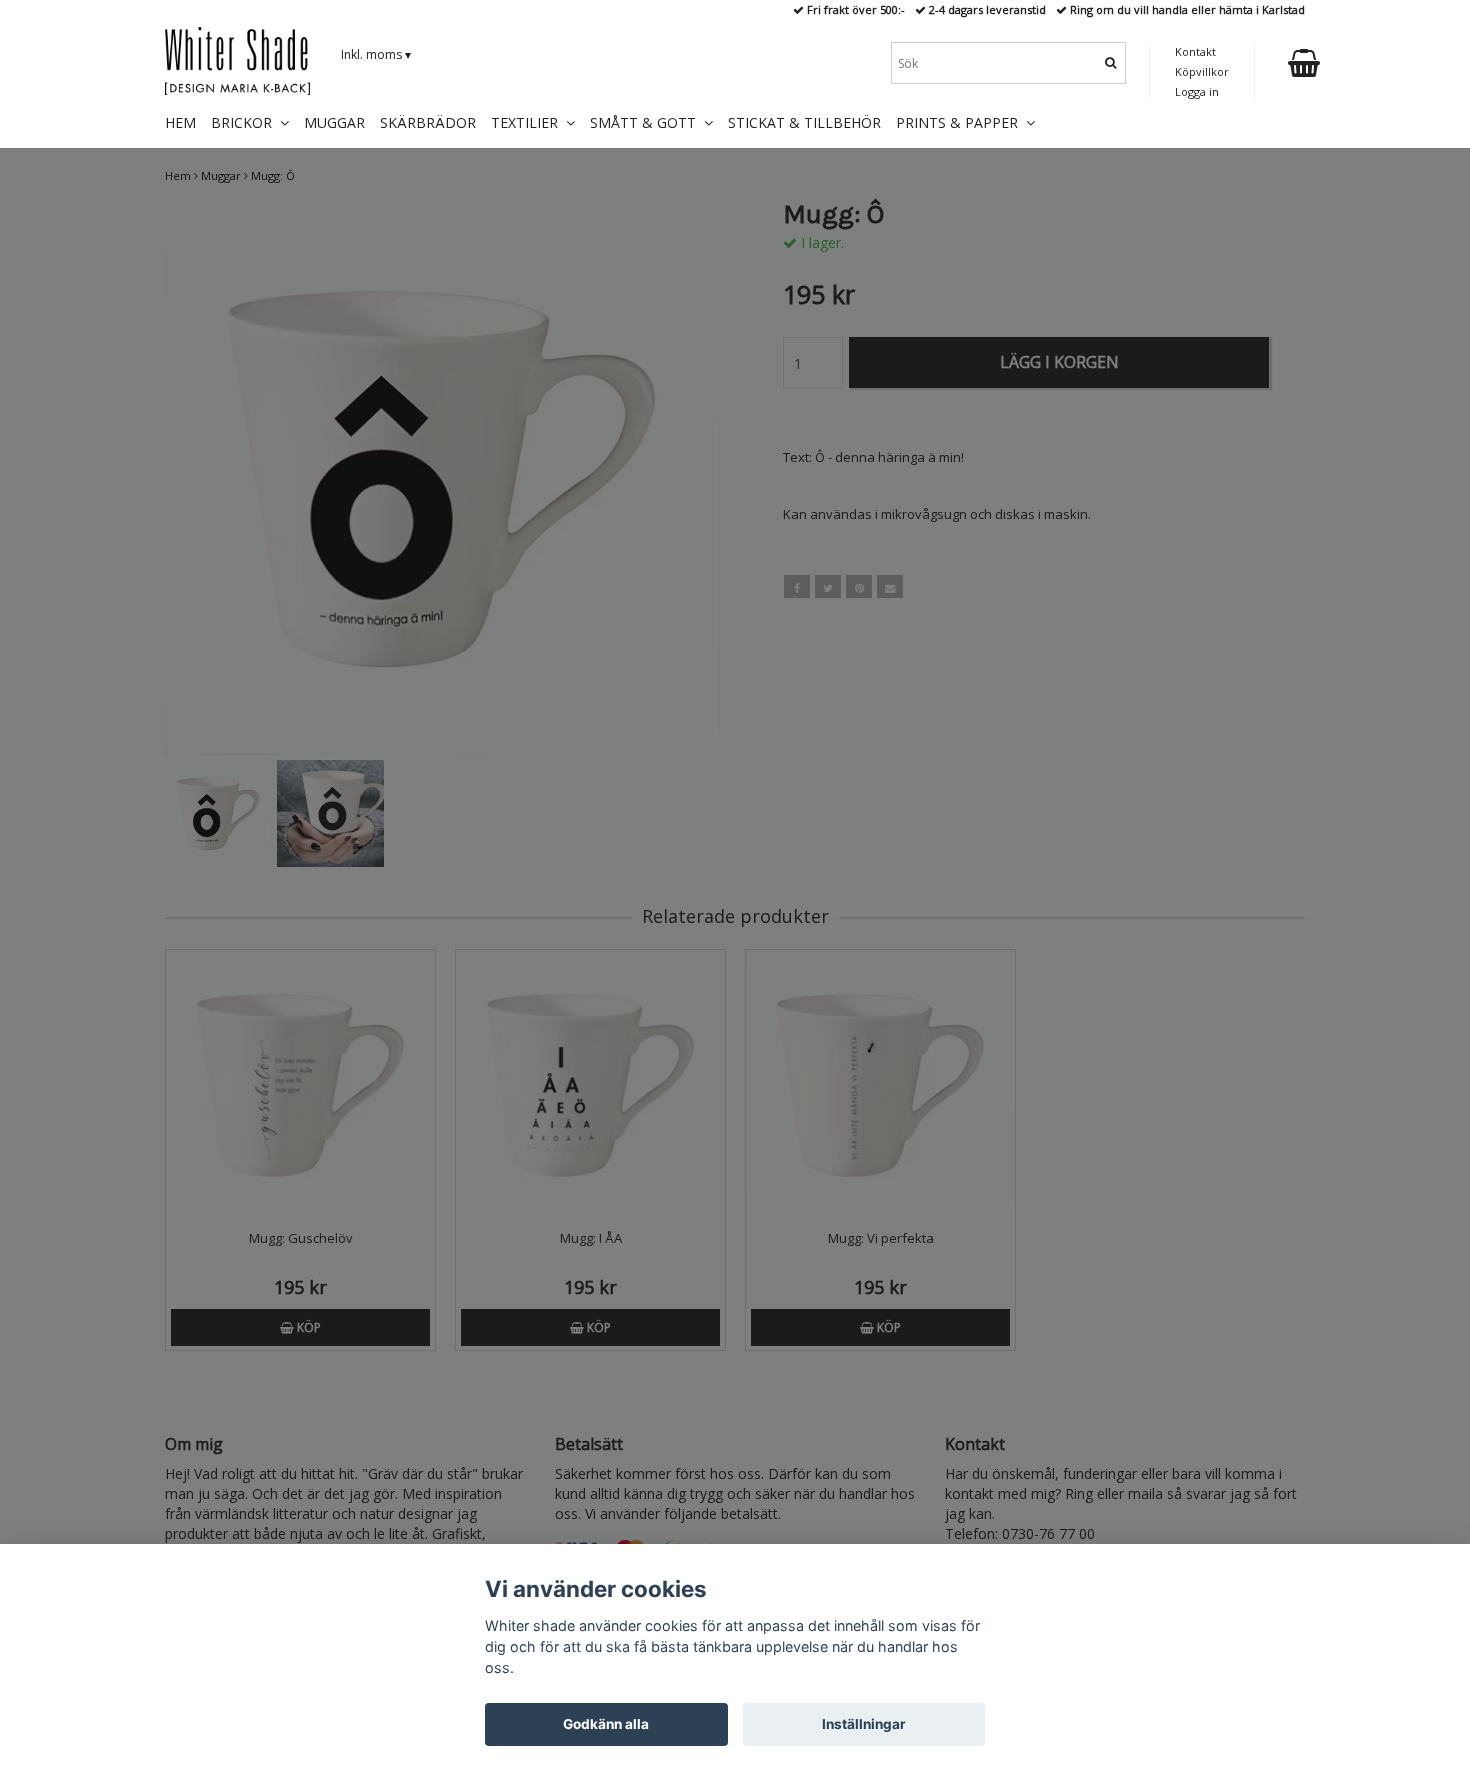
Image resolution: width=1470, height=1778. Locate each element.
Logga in (1197, 91)
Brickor (245, 122)
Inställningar (864, 1724)
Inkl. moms (376, 54)
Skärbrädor (428, 122)
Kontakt (1195, 51)
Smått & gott (647, 122)
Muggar (334, 122)
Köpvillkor (1202, 71)
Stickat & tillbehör (804, 122)
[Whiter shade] (237, 61)
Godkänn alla (606, 1724)
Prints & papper (961, 122)
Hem (180, 122)
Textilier (528, 122)
